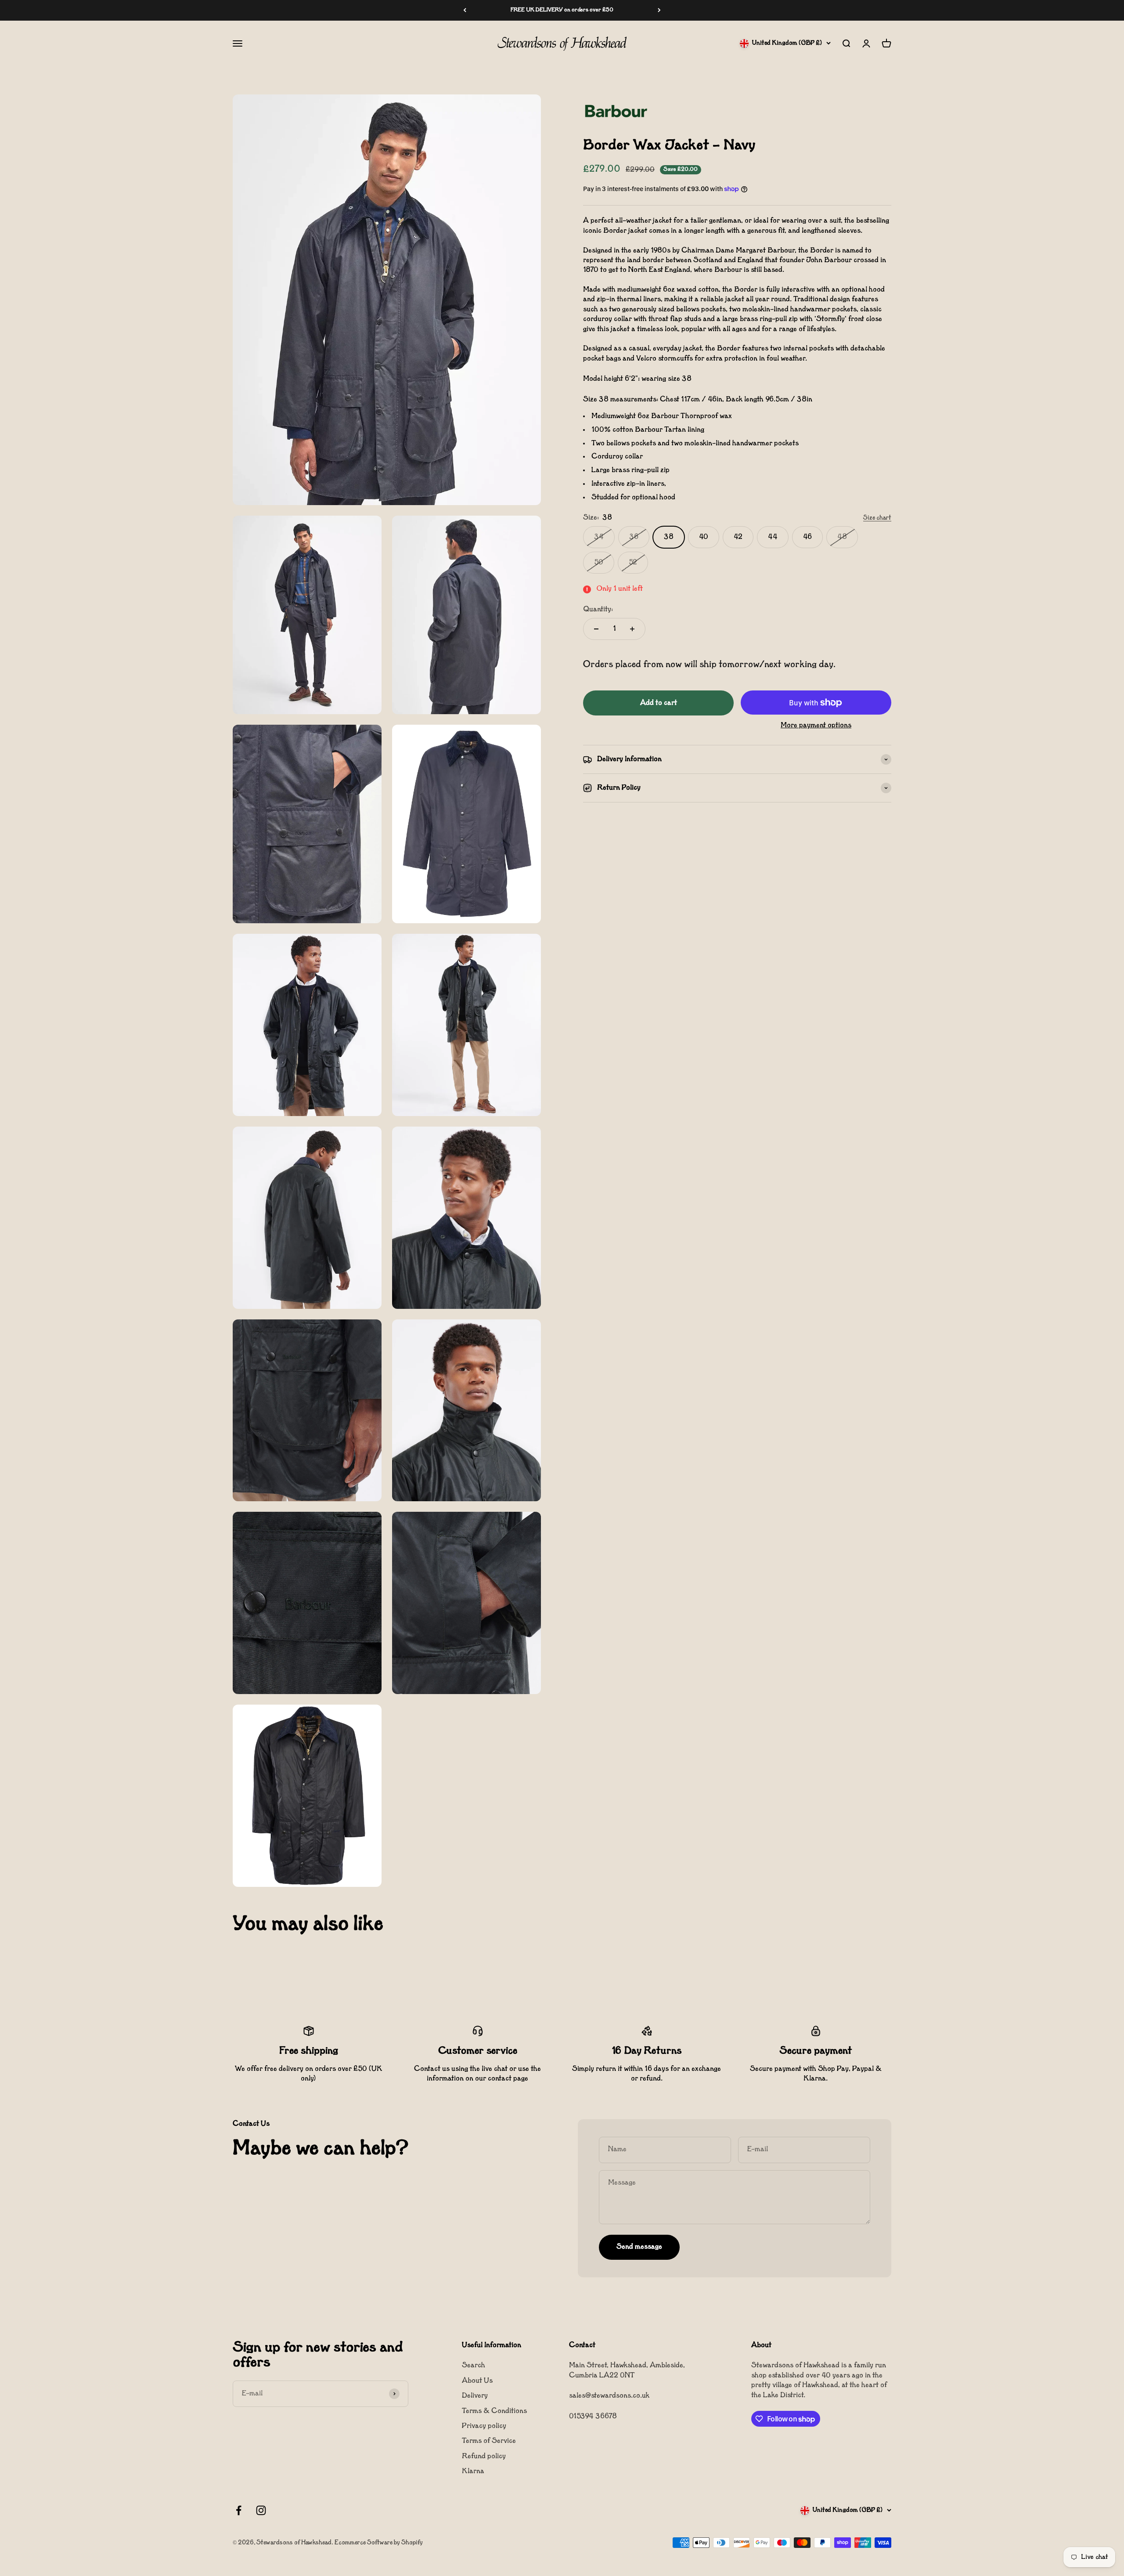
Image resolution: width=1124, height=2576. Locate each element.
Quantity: (598, 610)
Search (474, 2366)
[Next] (659, 10)
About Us (477, 2381)
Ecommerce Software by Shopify (379, 2543)
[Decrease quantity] (596, 629)
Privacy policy (484, 2426)
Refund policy (484, 2457)
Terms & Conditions (494, 2411)
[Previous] (465, 10)
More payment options (816, 726)
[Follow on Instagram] (261, 2510)
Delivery (475, 2396)
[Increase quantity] (632, 629)
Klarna (473, 2471)
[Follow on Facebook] (239, 2510)
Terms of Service (489, 2441)
